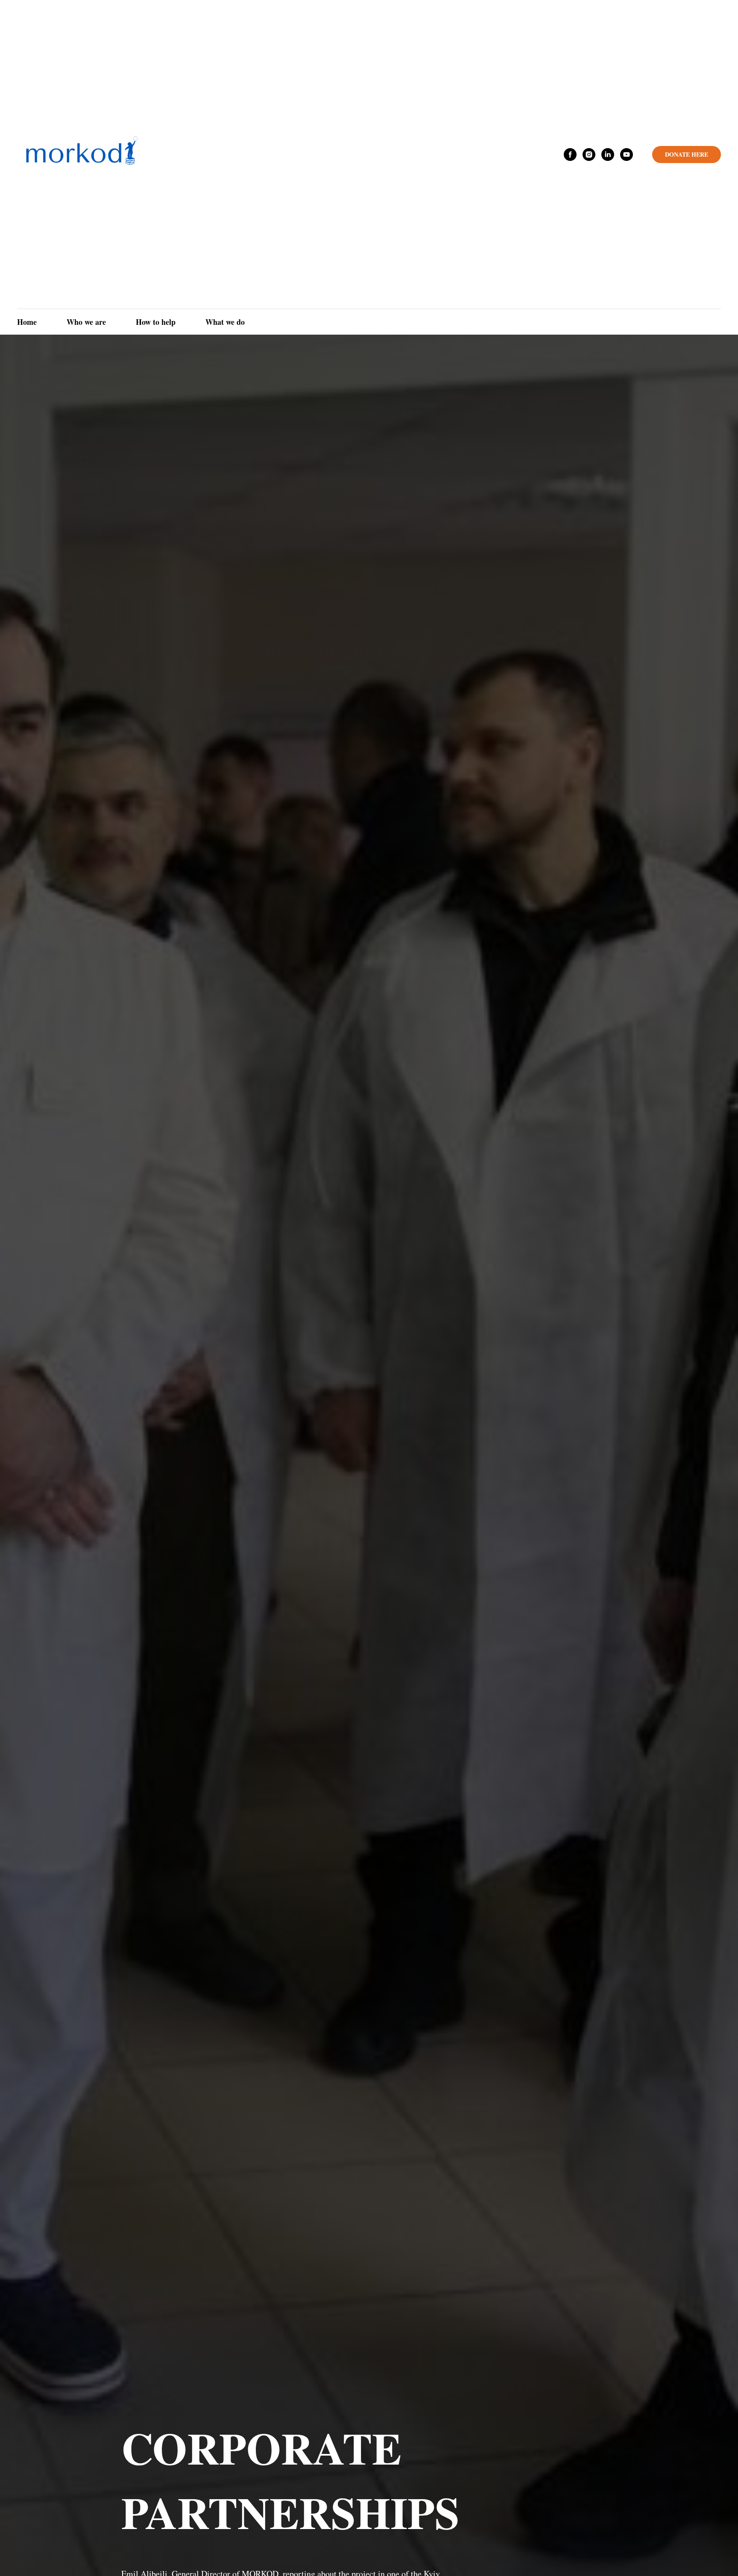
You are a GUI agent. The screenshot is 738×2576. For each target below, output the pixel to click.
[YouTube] (627, 155)
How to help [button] (156, 322)
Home (27, 322)
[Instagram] (589, 155)
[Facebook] (570, 155)
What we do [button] (225, 322)
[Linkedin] (608, 155)
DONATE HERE (687, 154)
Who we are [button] (86, 322)
